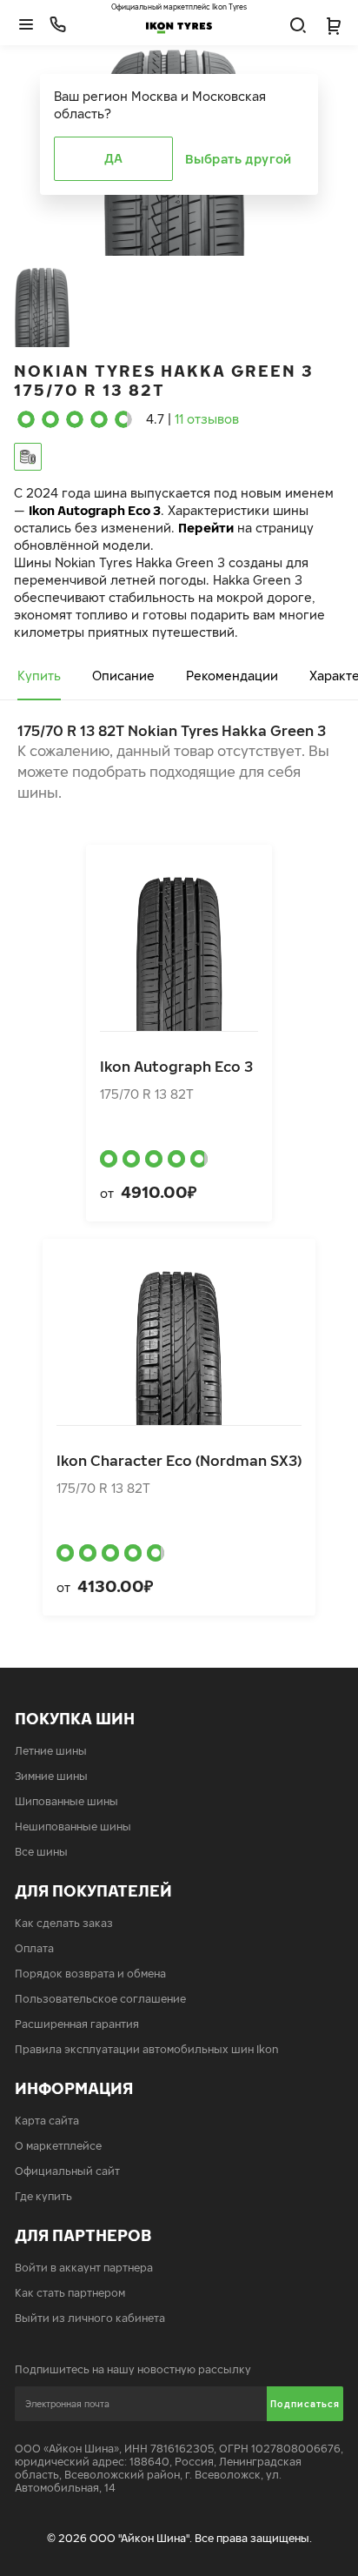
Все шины (41, 1852)
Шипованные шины (66, 1801)
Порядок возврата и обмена (90, 1974)
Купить (39, 676)
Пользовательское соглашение (100, 1999)
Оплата (34, 1948)
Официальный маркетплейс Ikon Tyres (179, 7)
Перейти (206, 528)
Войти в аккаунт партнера (84, 2268)
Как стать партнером (70, 2293)
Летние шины (51, 1751)
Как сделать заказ (64, 1923)
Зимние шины (51, 1776)
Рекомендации (232, 676)
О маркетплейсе (58, 2146)
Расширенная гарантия (77, 2024)
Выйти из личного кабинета (90, 2318)
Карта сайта (47, 2121)
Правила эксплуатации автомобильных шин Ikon (147, 2049)
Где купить (43, 2196)
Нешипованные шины (73, 1827)
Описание (123, 676)
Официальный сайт (67, 2171)
